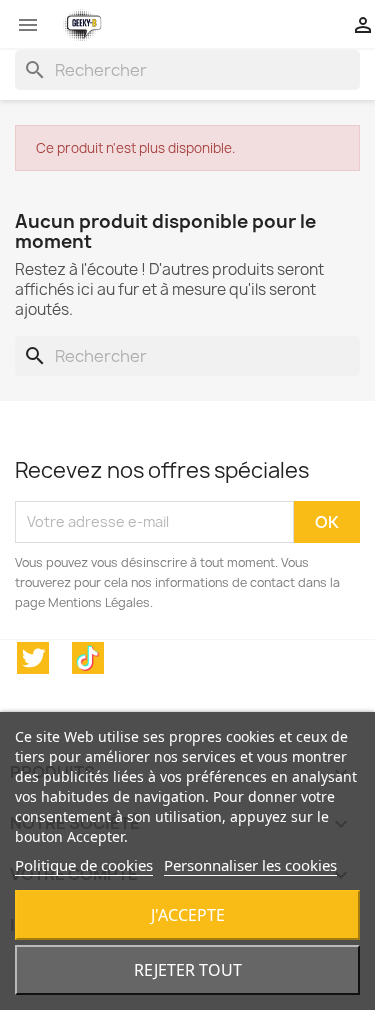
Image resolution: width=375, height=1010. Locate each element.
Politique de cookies (84, 865)
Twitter (33, 658)
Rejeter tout (188, 970)
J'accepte (188, 915)
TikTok (88, 658)
